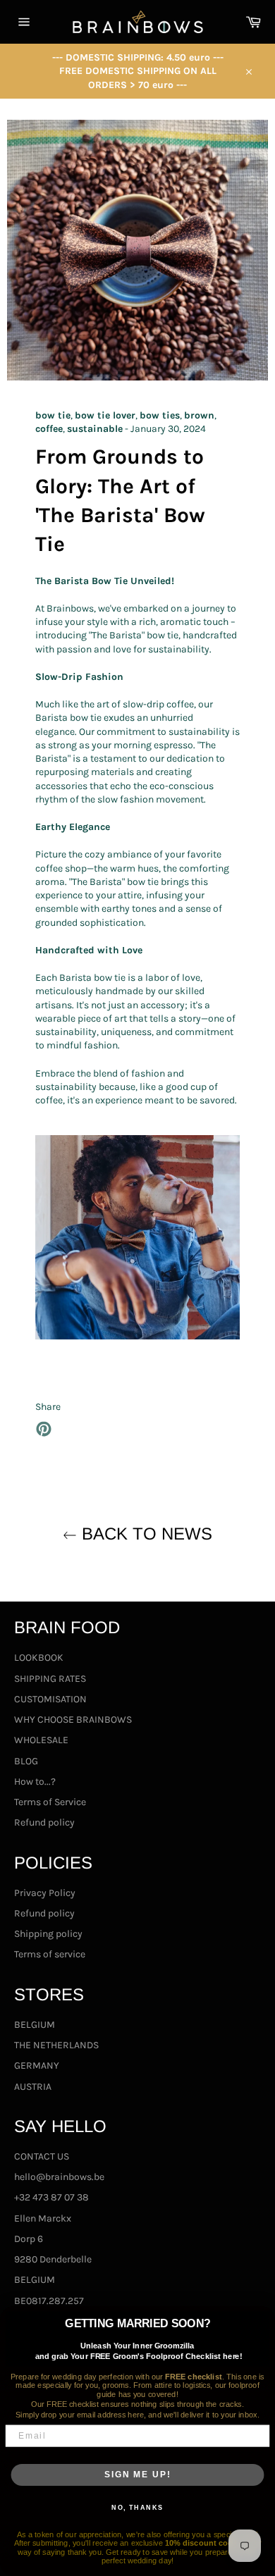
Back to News (145, 1534)
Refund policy (44, 1822)
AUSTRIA (33, 2087)
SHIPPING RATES (50, 1679)
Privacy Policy (45, 1893)
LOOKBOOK (39, 1658)
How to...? (35, 1782)
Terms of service (50, 1954)
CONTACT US (42, 2156)
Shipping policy (48, 1934)
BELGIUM (35, 2025)
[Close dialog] (263, 2318)
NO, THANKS (137, 2508)
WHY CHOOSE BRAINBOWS (73, 1720)
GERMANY (37, 2066)
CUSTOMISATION (50, 1699)
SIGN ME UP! (137, 2474)
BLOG (26, 1761)
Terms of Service (50, 1802)
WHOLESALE (41, 1740)
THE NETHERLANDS (56, 2045)
